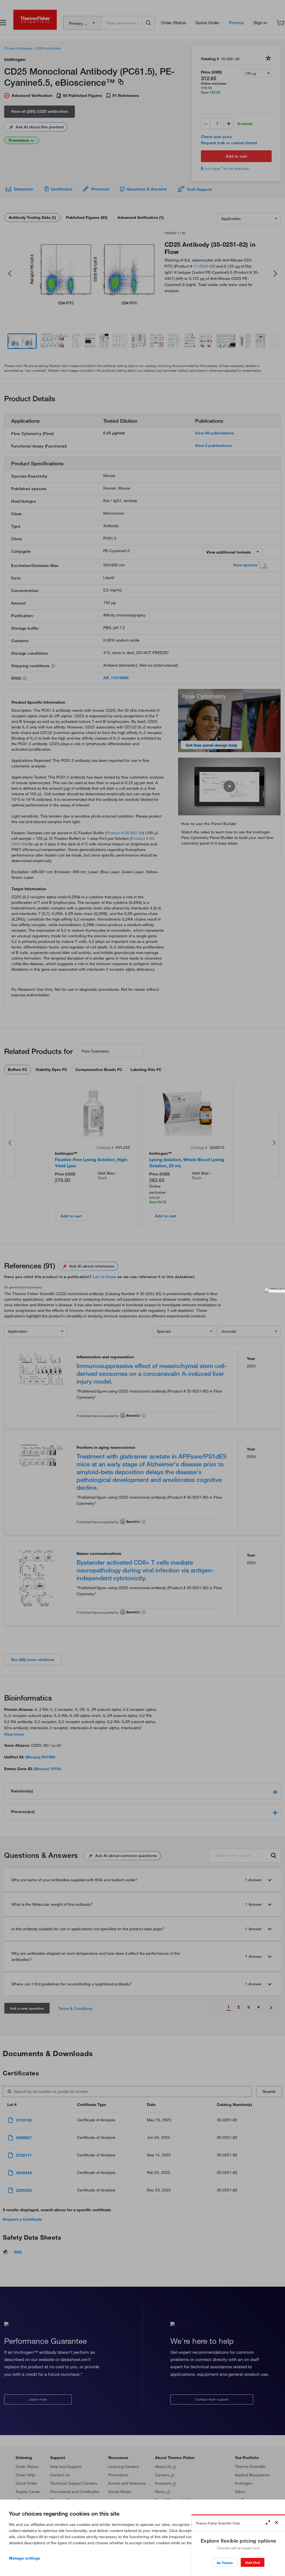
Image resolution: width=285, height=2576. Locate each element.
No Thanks (225, 2563)
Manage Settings (25, 2558)
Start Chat (253, 2562)
